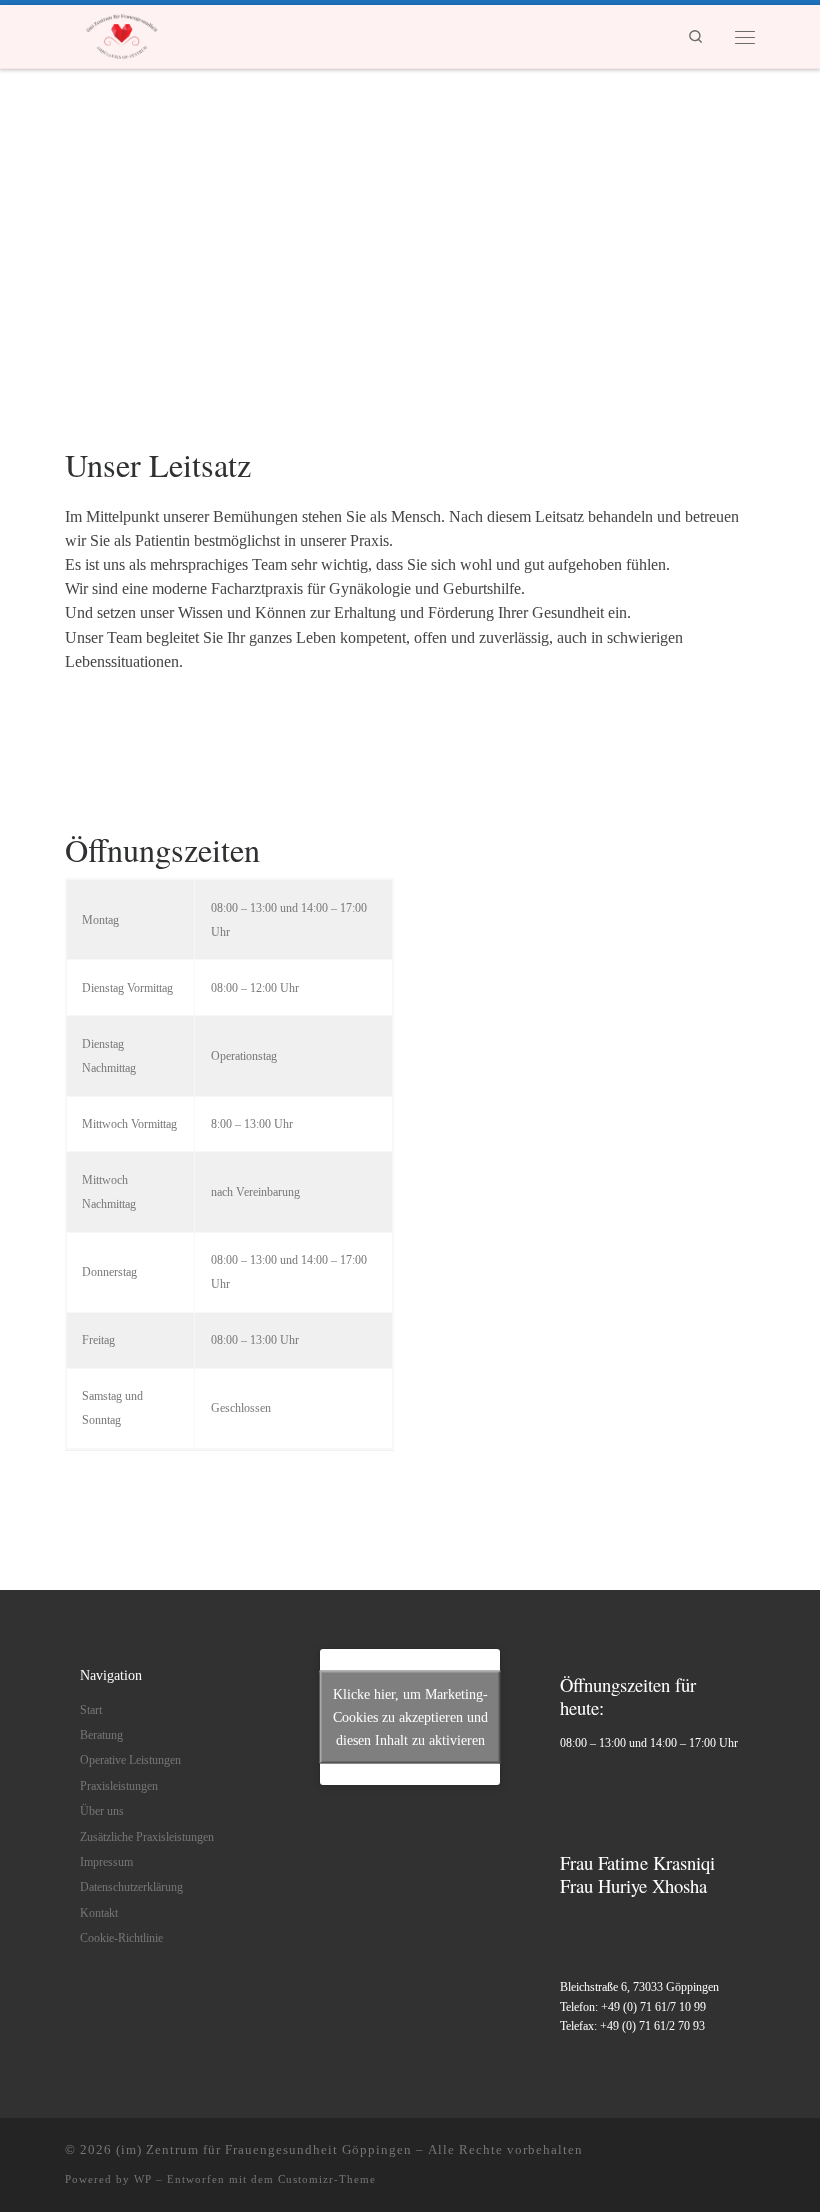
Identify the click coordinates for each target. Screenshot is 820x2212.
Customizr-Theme (327, 2179)
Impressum (106, 1862)
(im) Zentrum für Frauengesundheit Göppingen (264, 2149)
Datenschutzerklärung (131, 1887)
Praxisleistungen (119, 1786)
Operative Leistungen (130, 1760)
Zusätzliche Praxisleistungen (147, 1837)
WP (143, 2179)
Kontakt (99, 1913)
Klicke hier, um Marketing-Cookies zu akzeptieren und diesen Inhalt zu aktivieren (410, 1717)
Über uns (102, 1811)
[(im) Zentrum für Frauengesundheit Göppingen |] (121, 33)
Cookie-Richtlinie (121, 1938)
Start (91, 1710)
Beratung (101, 1735)
